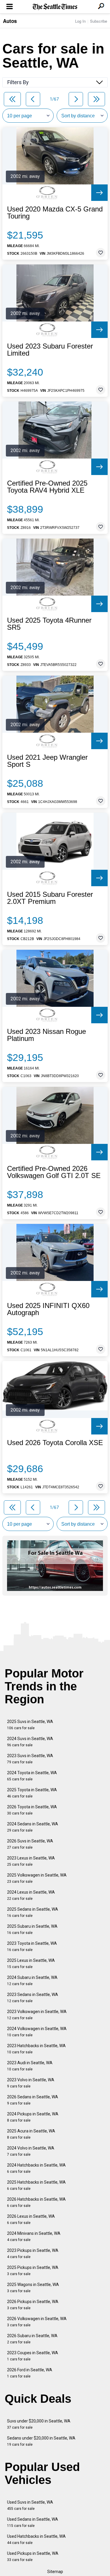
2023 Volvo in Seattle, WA (31, 2083)
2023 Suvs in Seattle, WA (30, 1759)
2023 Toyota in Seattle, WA (32, 1946)
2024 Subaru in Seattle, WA (32, 1981)
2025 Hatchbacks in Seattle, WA (36, 2185)
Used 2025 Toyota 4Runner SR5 (49, 624)
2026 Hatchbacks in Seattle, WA (36, 2202)
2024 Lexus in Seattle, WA (31, 1895)
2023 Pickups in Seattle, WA (33, 2253)
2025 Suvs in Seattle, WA (30, 1725)
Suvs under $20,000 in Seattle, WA (39, 2424)
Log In (80, 21)
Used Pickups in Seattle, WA (33, 2556)
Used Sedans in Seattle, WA (33, 2522)
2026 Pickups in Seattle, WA (33, 2305)
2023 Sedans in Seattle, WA (33, 1998)
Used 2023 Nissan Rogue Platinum (46, 1035)
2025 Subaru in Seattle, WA (32, 1929)
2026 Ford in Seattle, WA (30, 2373)
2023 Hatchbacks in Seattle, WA (36, 2049)
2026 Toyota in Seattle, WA (32, 1810)
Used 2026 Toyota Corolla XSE (55, 1443)
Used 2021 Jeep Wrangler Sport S (47, 761)
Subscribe (99, 21)
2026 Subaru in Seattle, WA (32, 2339)
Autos (10, 21)
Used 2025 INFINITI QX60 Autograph (48, 1309)
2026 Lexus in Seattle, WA (31, 2219)
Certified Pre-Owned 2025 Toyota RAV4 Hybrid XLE (47, 487)
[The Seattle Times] (55, 7)
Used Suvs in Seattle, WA (30, 2505)
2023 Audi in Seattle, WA (30, 2066)
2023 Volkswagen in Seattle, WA (37, 2015)
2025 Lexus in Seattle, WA (31, 1963)
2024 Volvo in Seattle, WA (31, 2151)
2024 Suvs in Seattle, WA (30, 1742)
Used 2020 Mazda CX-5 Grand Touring (55, 213)
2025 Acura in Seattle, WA (31, 2134)
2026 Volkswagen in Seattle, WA (37, 2322)
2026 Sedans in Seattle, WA (33, 2100)
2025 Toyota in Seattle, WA (32, 1793)
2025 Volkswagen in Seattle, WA (37, 1878)
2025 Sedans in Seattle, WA (33, 1912)
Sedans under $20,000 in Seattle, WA (41, 2441)
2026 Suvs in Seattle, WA (30, 1844)
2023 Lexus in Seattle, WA (31, 1861)
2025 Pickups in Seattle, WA (33, 2271)
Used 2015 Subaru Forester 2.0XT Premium (50, 898)
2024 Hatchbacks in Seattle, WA (36, 2168)
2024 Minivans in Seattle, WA (34, 2236)
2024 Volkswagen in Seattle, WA (37, 2032)
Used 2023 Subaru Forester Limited (50, 350)
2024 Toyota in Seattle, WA (32, 1776)
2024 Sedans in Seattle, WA (33, 1827)
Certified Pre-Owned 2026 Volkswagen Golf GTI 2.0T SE (54, 1172)
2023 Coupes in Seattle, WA (33, 2356)
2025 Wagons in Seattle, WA (33, 2288)
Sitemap (55, 2572)
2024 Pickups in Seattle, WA (33, 2117)
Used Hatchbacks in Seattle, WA (36, 2539)
